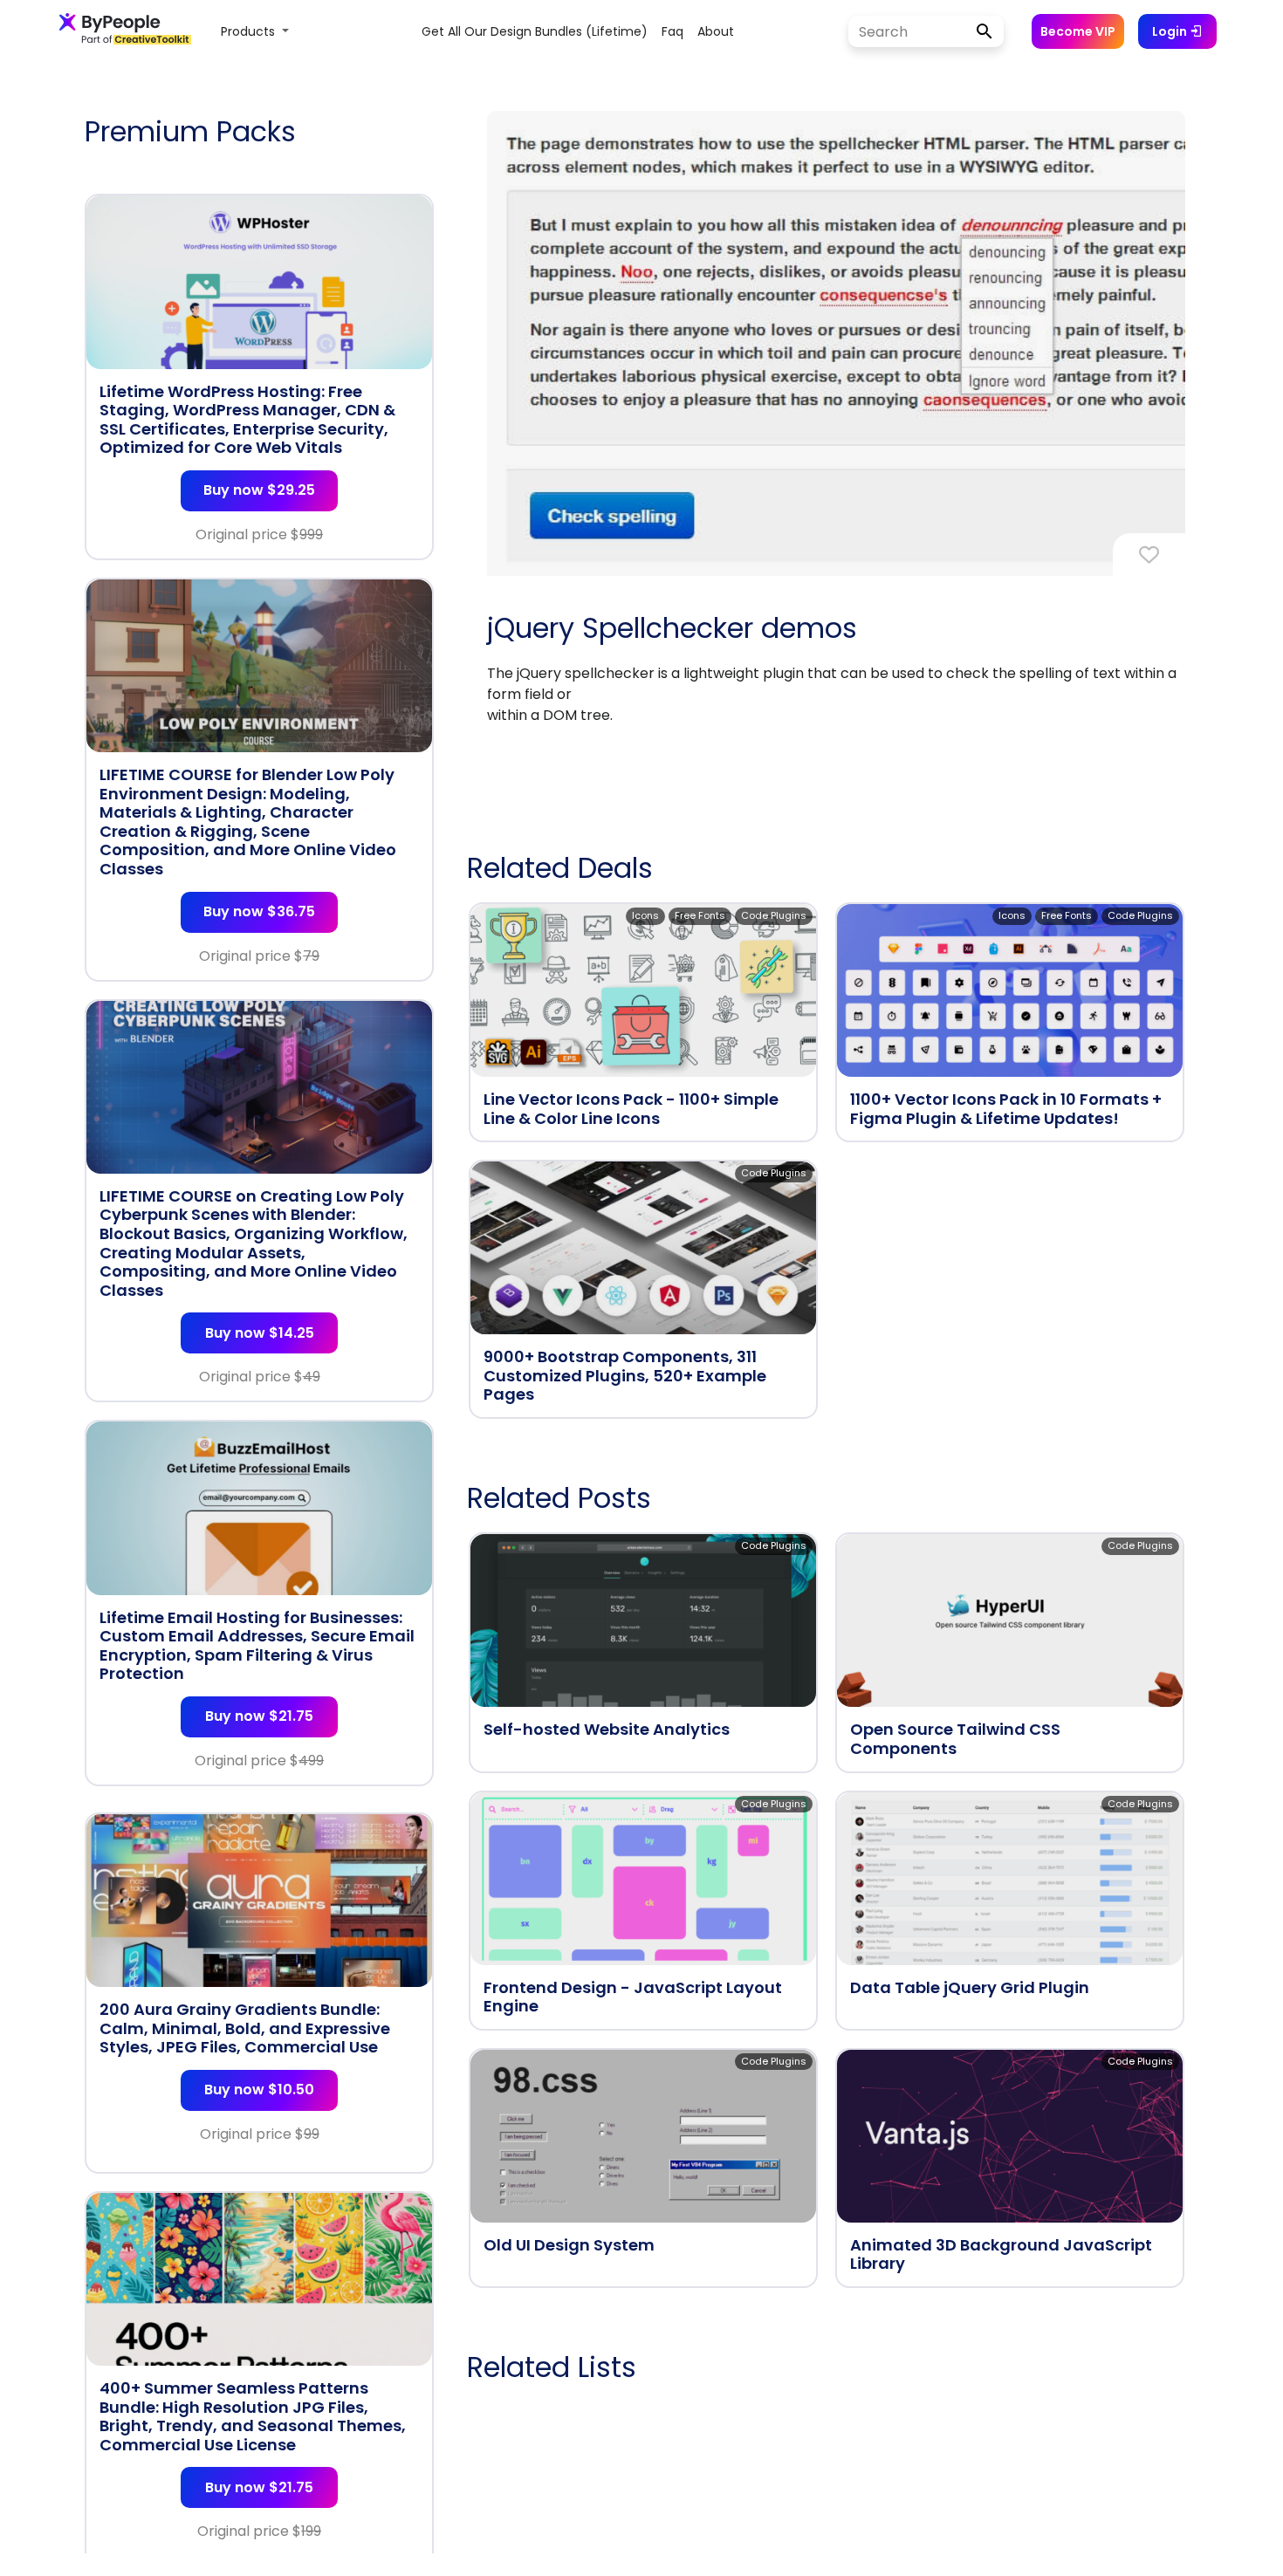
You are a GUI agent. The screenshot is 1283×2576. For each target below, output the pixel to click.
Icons (645, 915)
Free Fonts (700, 915)
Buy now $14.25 (260, 1333)
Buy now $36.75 (259, 911)
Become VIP (1078, 31)
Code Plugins (774, 915)
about (716, 31)
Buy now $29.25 (259, 490)
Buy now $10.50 (259, 2090)
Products (250, 31)
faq (672, 31)
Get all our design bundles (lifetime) (535, 31)
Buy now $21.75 (259, 1716)
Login (1171, 31)
